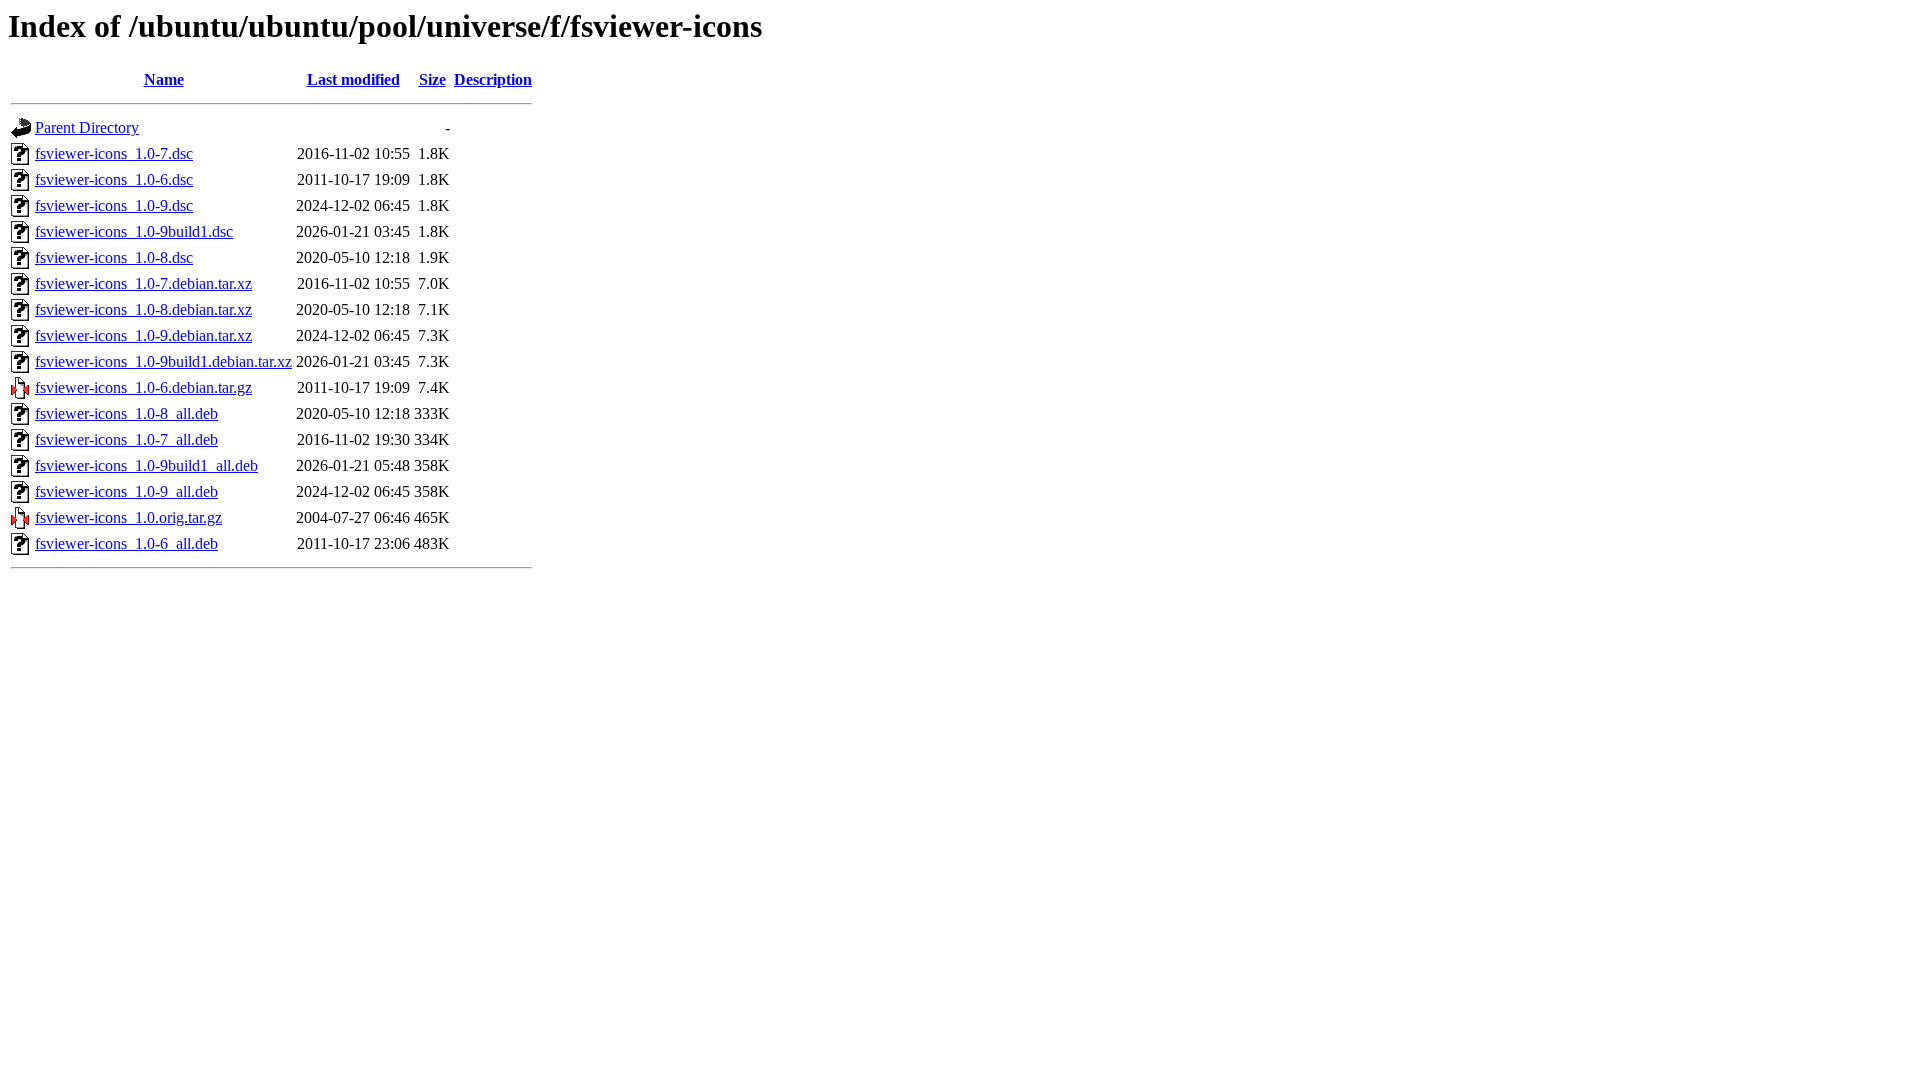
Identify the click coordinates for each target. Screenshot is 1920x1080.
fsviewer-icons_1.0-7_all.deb (126, 439)
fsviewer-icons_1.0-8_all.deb (126, 413)
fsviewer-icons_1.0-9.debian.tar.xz (143, 335)
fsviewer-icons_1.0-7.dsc (114, 153)
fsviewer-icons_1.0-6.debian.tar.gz (143, 387)
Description (493, 79)
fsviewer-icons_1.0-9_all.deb (126, 491)
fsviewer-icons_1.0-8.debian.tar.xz (143, 309)
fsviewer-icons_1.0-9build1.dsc (134, 231)
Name (164, 79)
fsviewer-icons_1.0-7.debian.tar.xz (143, 283)
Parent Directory (87, 127)
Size (432, 79)
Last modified (353, 79)
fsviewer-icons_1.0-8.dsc (114, 257)
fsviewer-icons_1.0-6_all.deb (126, 543)
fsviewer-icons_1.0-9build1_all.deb (146, 465)
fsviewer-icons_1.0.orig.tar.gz (128, 517)
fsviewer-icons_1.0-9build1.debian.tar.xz (163, 361)
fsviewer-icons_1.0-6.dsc (114, 179)
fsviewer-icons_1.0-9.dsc (114, 205)
